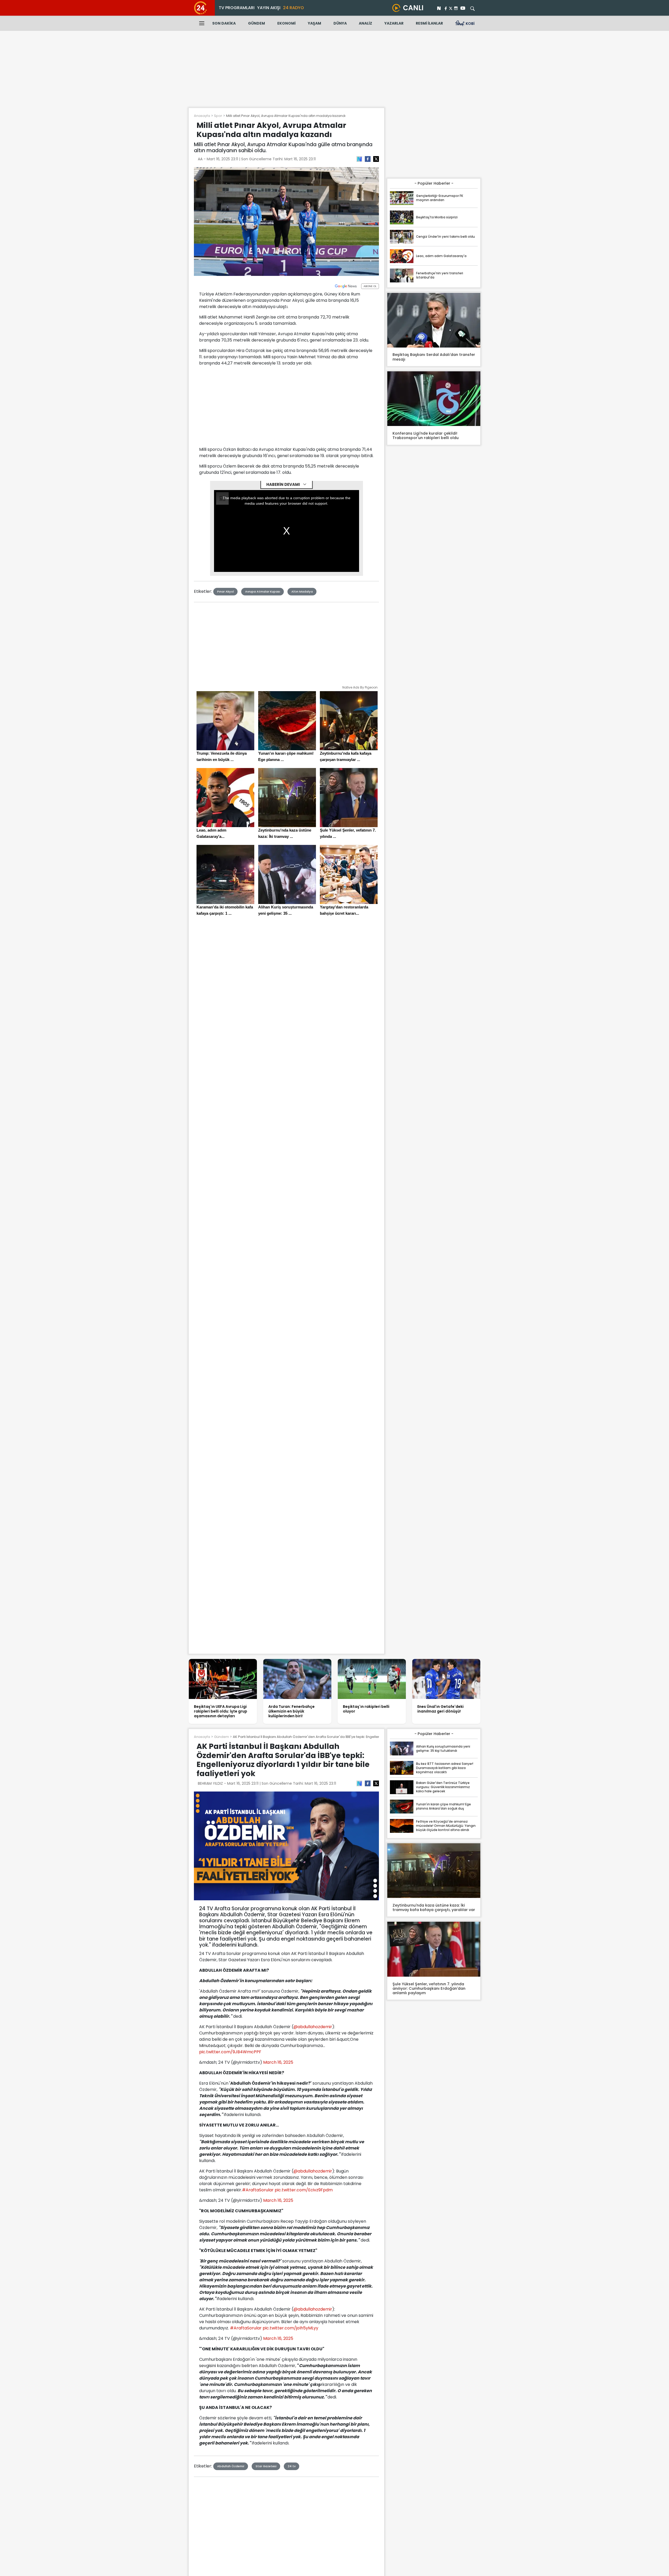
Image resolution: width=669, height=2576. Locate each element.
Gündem (221, 1737)
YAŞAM (315, 23)
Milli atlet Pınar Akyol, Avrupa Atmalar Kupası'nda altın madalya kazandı (286, 116)
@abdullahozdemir (313, 2027)
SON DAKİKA (224, 23)
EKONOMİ (286, 23)
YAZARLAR (394, 23)
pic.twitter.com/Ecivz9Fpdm (304, 2190)
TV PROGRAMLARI (237, 8)
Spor (218, 116)
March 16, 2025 (278, 2062)
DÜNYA (340, 23)
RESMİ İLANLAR (429, 23)
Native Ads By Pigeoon (360, 687)
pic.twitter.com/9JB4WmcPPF (230, 2052)
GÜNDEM (256, 23)
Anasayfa (202, 116)
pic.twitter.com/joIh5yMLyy (290, 2328)
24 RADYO (293, 8)
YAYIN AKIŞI (269, 8)
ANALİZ (365, 23)
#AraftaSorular (258, 2190)
